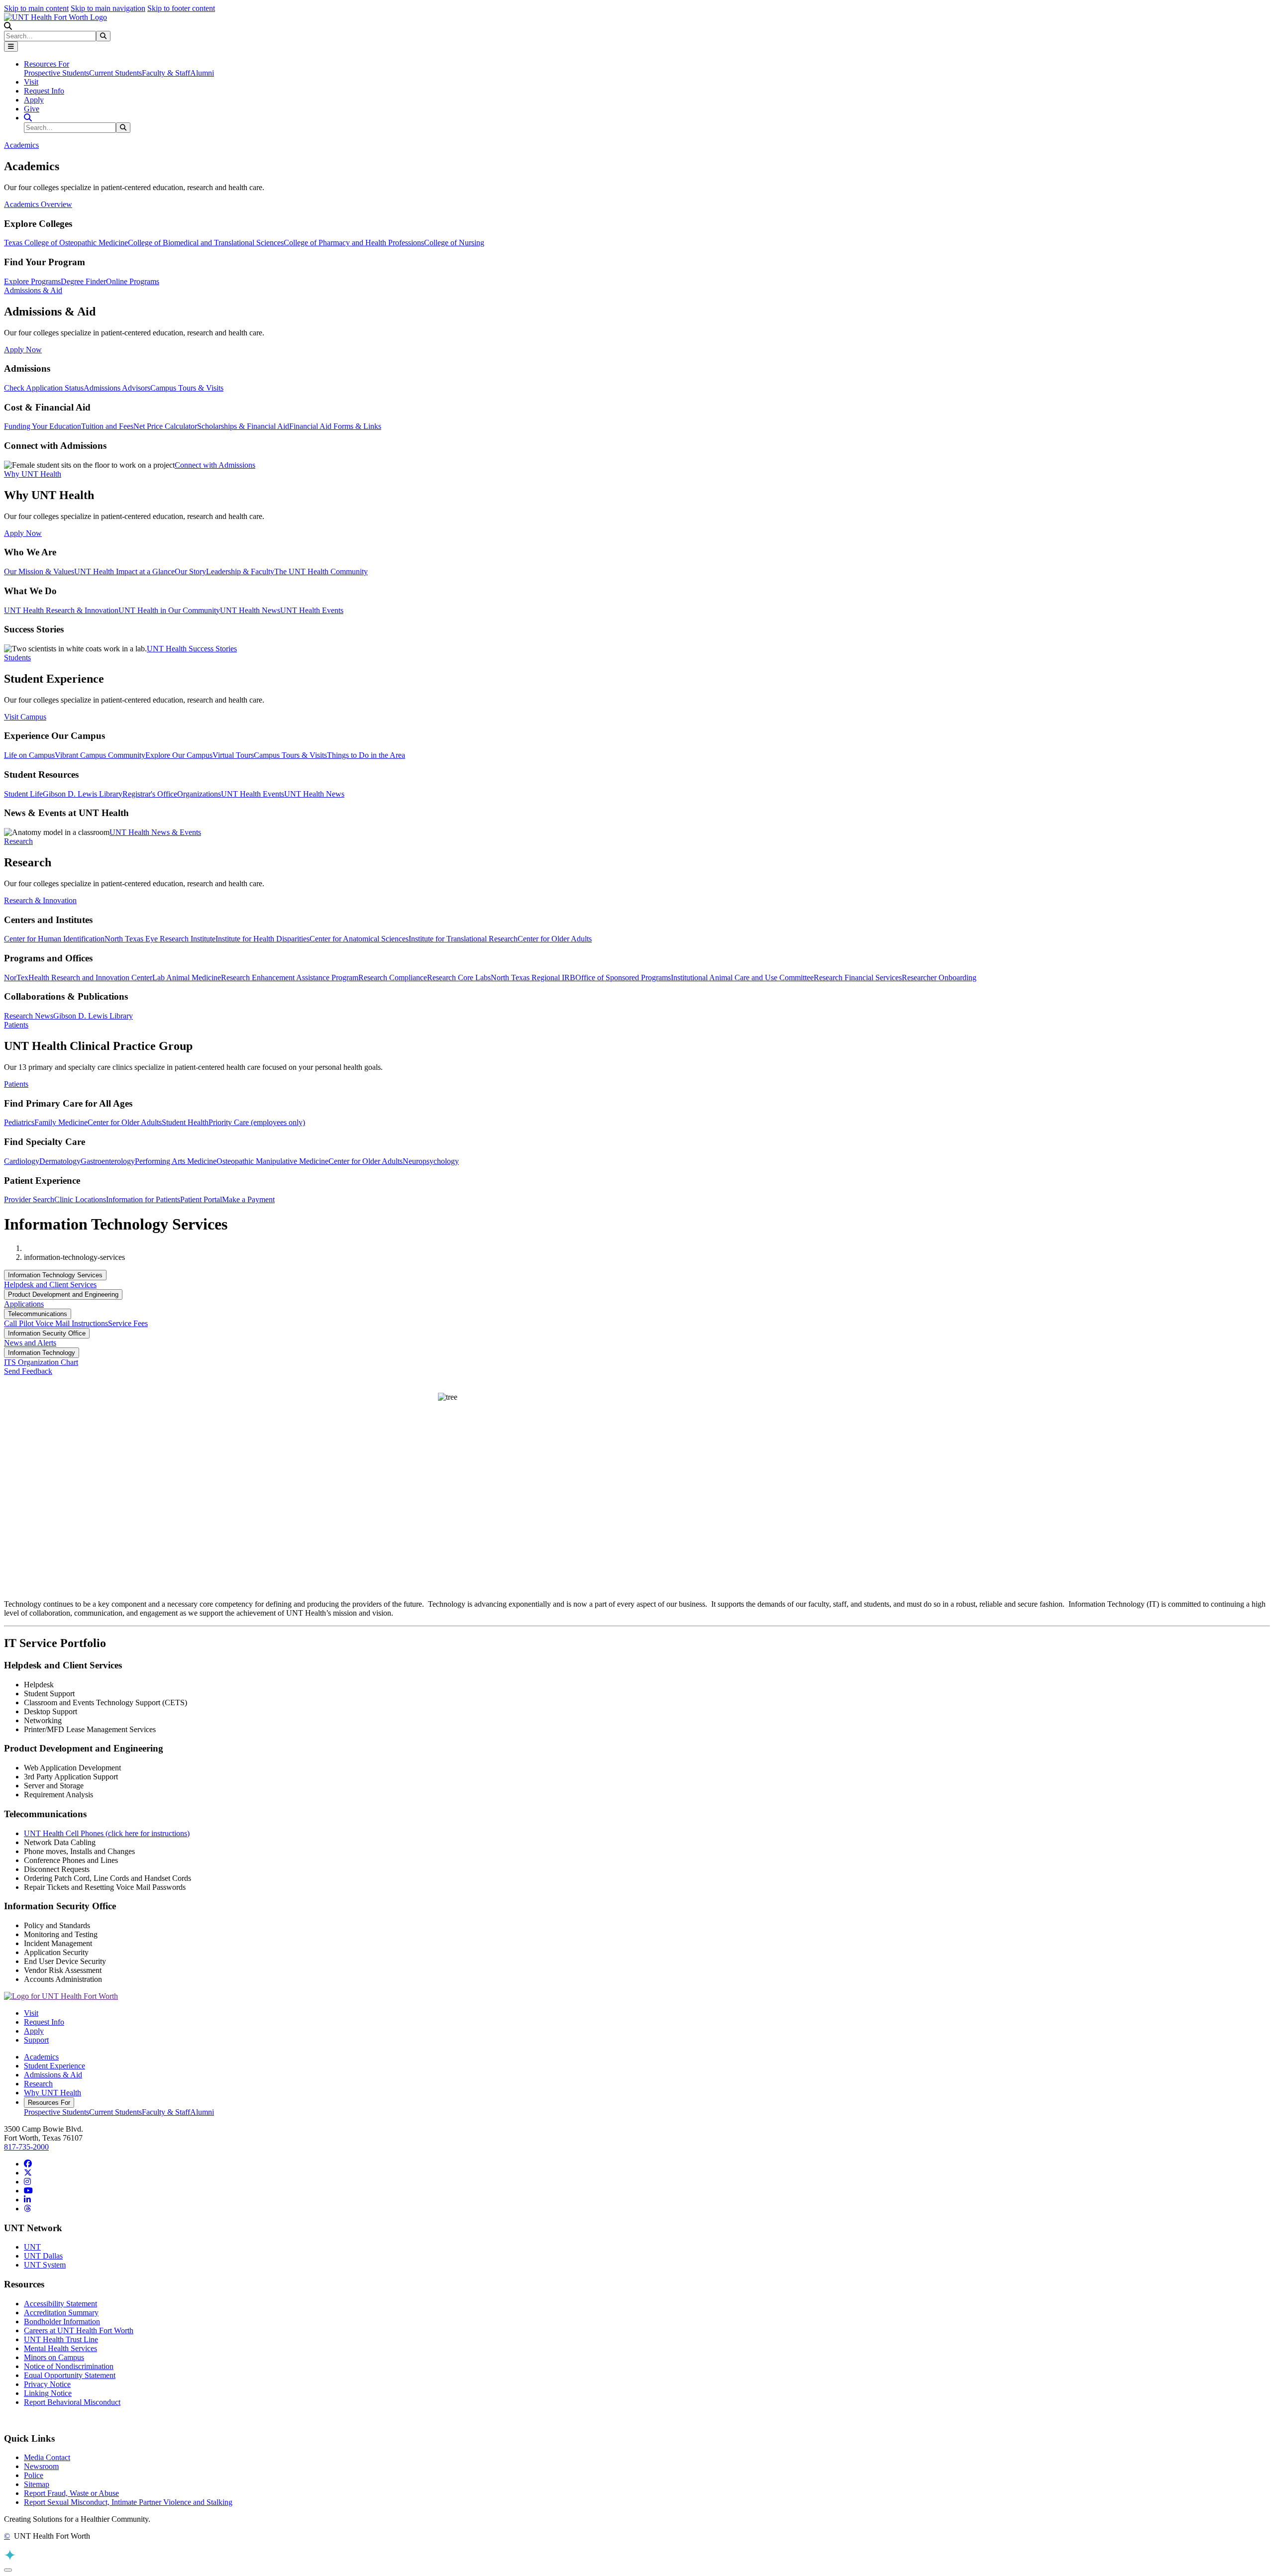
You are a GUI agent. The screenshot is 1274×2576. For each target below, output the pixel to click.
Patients (16, 1084)
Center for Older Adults (555, 939)
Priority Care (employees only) (257, 1122)
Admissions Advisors (117, 388)
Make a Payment (248, 1199)
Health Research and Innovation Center (90, 978)
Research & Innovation (40, 900)
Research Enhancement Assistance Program (290, 978)
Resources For (49, 2103)
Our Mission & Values (39, 571)
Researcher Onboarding (939, 978)
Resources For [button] (47, 64)
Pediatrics (19, 1122)
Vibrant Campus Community (100, 755)
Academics (41, 2057)
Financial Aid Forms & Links (335, 426)
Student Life (23, 794)
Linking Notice (48, 2393)
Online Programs (133, 281)
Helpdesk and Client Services (50, 1285)
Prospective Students (56, 73)
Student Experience (54, 2066)
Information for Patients (143, 1199)
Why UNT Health (53, 2093)
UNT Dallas (43, 2256)
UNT (32, 2247)
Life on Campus (29, 755)
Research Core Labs (459, 978)
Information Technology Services (55, 1275)
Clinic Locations (80, 1199)
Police (34, 2475)
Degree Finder (83, 281)
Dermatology (60, 1161)
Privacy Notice (47, 2384)
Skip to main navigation (108, 8)
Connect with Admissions (215, 465)
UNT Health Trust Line (61, 2339)
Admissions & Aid (53, 2075)
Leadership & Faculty (240, 571)
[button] (8, 26)
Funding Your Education (43, 426)
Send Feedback (28, 1371)
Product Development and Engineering (63, 1294)
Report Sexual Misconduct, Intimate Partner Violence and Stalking (128, 2502)
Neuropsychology (431, 1161)
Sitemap (37, 2484)
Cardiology (22, 1161)
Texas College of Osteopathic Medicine (66, 243)
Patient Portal (201, 1199)
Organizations (199, 794)
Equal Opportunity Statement (70, 2375)
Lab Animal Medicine (187, 978)
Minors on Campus (54, 2357)
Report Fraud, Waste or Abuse (71, 2493)
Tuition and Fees (107, 426)
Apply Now (23, 350)
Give (32, 109)
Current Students (115, 73)
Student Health (185, 1122)
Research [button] (18, 841)
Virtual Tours (233, 755)
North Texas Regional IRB (533, 978)
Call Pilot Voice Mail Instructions (56, 1323)
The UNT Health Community (321, 571)
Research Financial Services (858, 978)
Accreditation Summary (61, 2313)
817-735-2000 (26, 2147)
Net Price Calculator (165, 426)
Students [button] (17, 658)
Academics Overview (38, 204)
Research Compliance (393, 978)
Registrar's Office (150, 794)
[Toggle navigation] (11, 47)
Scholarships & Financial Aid (243, 426)
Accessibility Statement (60, 2304)
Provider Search (29, 1199)
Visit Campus (25, 717)
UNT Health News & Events (155, 832)
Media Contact (47, 2457)
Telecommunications (38, 1314)
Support (36, 2040)
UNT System (45, 2265)
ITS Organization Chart (41, 1362)
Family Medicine (61, 1122)
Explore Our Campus (179, 755)
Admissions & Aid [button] (33, 290)
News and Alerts (30, 1343)
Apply (34, 100)
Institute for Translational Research (463, 939)
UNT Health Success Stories (192, 649)
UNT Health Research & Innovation (61, 610)
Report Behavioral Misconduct (72, 2402)
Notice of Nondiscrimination (69, 2366)
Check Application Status (44, 388)
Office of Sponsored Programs (623, 978)
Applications (24, 1304)
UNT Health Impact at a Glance (124, 571)
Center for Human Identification (54, 939)
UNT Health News (250, 610)
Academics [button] (21, 145)
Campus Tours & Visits (187, 388)
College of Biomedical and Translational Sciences (206, 243)
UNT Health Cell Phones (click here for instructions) (107, 1833)
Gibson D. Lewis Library (83, 794)
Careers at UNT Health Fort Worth (79, 2330)
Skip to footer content (181, 8)
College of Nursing (454, 243)
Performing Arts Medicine (176, 1161)
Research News (29, 1016)
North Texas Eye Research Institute (160, 939)
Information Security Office (47, 1333)
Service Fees (128, 1323)
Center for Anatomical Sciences (359, 939)
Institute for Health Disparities (263, 939)
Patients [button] (16, 1025)
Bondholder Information (62, 2321)
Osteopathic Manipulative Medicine (272, 1161)
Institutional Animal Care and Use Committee (742, 978)
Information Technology (42, 1353)
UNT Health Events (312, 610)
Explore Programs (32, 281)
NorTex (16, 978)
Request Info (44, 91)
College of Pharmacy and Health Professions (354, 243)
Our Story (190, 571)
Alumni (202, 73)
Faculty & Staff (166, 73)
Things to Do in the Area (366, 755)
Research (38, 2084)
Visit (31, 82)
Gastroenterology (108, 1161)
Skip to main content (36, 8)
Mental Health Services (60, 2348)
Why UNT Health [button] (33, 474)
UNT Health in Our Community (169, 610)
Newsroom (41, 2466)
